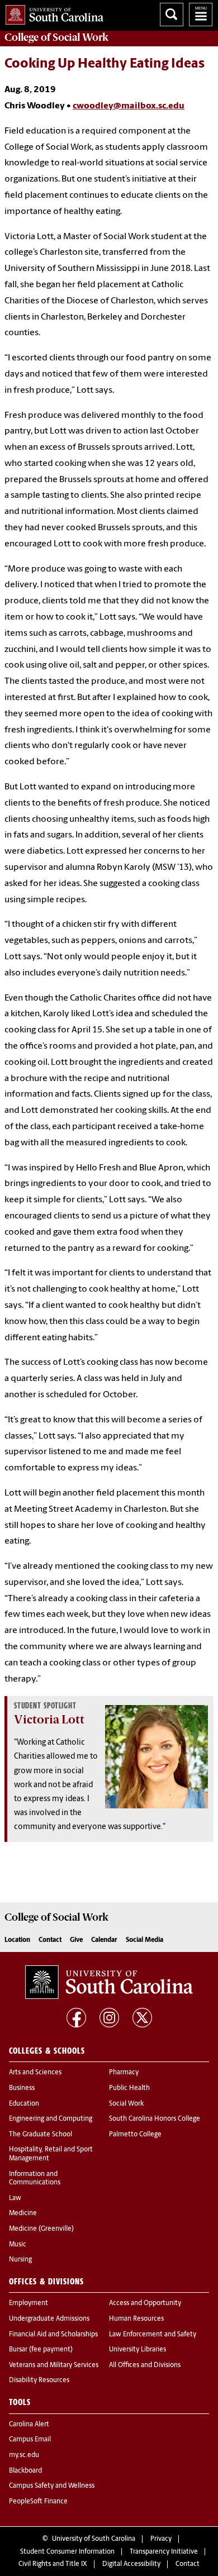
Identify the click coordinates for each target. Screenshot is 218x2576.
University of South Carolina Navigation (201, 15)
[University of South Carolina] (109, 1982)
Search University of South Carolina (172, 15)
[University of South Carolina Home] (52, 13)
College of (56, 37)
